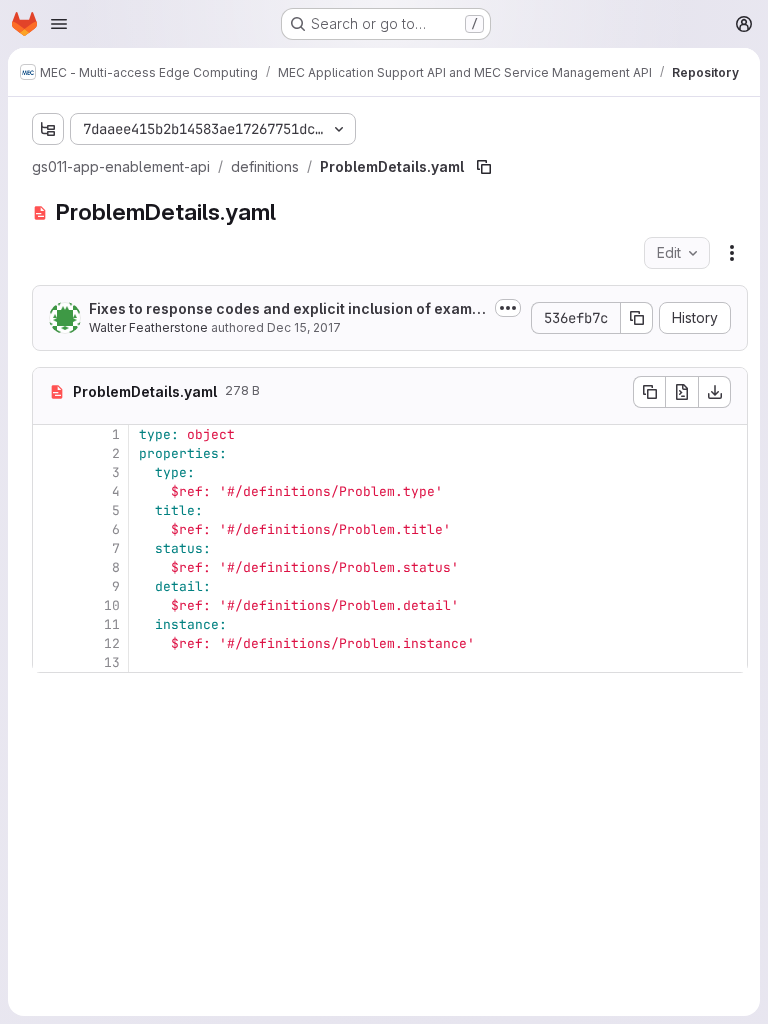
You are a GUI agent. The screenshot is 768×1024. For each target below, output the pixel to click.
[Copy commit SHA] (637, 318)
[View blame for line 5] (50, 510)
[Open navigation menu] (59, 24)
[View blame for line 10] (50, 605)
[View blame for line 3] (50, 472)
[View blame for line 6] (50, 529)
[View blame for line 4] (50, 491)
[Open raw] (682, 392)
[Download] (715, 392)
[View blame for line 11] (50, 624)
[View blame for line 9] (50, 586)
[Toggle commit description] (508, 308)
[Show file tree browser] (48, 129)
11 (112, 624)
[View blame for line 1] (50, 434)
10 (112, 605)
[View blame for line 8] (50, 567)
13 (112, 662)
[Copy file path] (484, 167)
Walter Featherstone (148, 327)
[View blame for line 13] (50, 662)
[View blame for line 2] (50, 453)
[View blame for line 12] (50, 643)
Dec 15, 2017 (304, 327)
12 (112, 643)
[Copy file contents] (649, 392)
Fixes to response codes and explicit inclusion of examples (287, 309)
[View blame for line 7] (50, 548)
